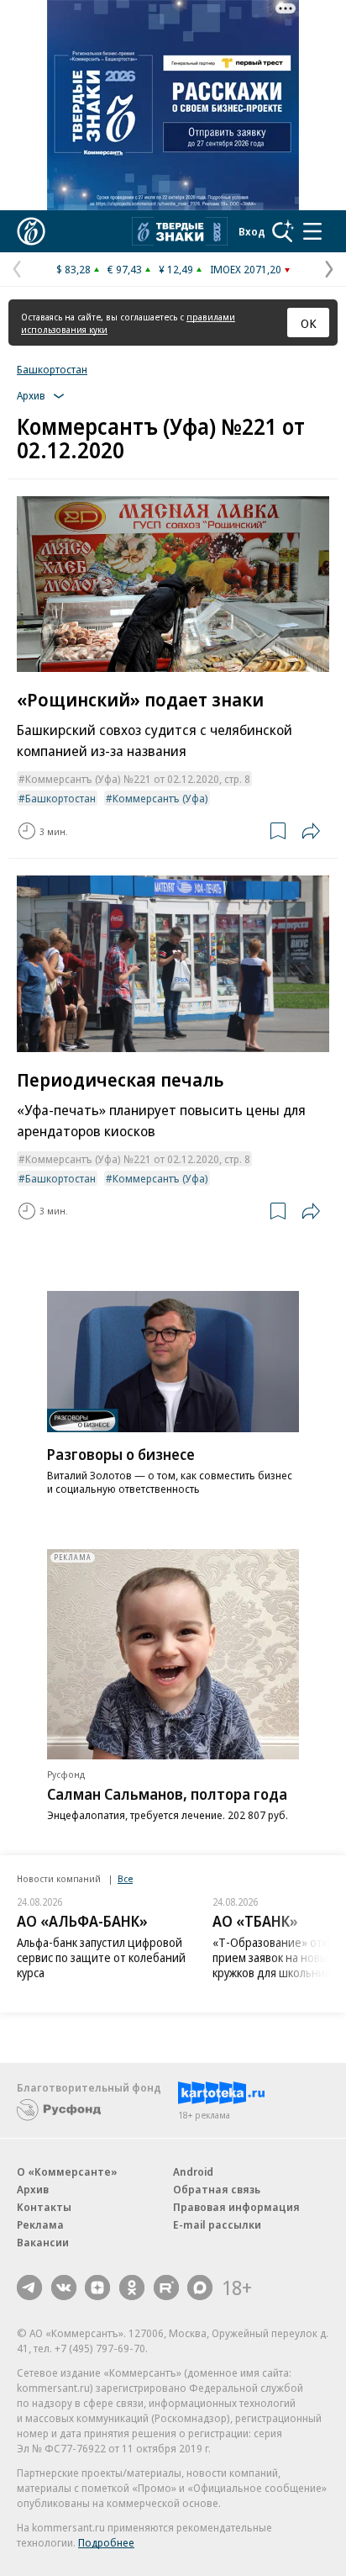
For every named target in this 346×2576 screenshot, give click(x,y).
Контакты (44, 2207)
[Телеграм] (29, 2288)
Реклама (40, 2224)
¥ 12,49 (176, 269)
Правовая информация (236, 2207)
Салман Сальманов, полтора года (167, 1794)
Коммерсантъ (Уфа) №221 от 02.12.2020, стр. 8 (138, 779)
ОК (309, 323)
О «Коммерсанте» (67, 2171)
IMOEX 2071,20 (246, 269)
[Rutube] (166, 2288)
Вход (252, 231)
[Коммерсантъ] (31, 231)
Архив (33, 2189)
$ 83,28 (73, 269)
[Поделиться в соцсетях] (311, 831)
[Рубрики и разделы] (312, 231)
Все (125, 1878)
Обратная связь (217, 2189)
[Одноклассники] (132, 2288)
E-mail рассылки (217, 2224)
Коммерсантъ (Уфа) (160, 798)
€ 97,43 (125, 269)
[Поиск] (283, 231)
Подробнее (106, 2542)
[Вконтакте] (64, 2288)
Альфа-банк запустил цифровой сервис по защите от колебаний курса (101, 1957)
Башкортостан (52, 369)
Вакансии (43, 2242)
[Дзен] (97, 2288)
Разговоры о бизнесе (121, 1454)
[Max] (200, 2288)
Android (193, 2171)
